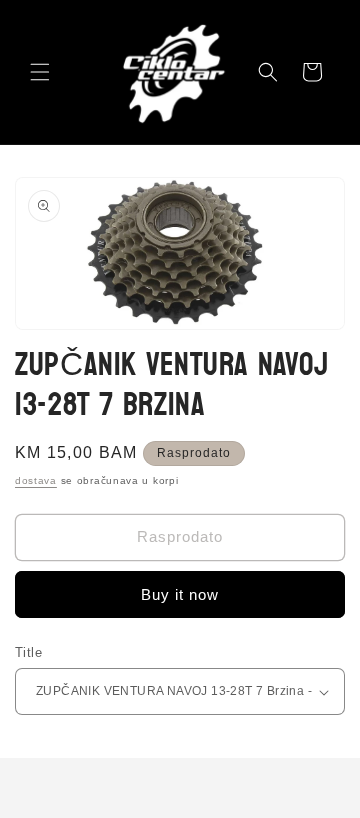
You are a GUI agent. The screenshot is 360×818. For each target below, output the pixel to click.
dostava (36, 480)
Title (28, 652)
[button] (40, 72)
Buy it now (180, 594)
